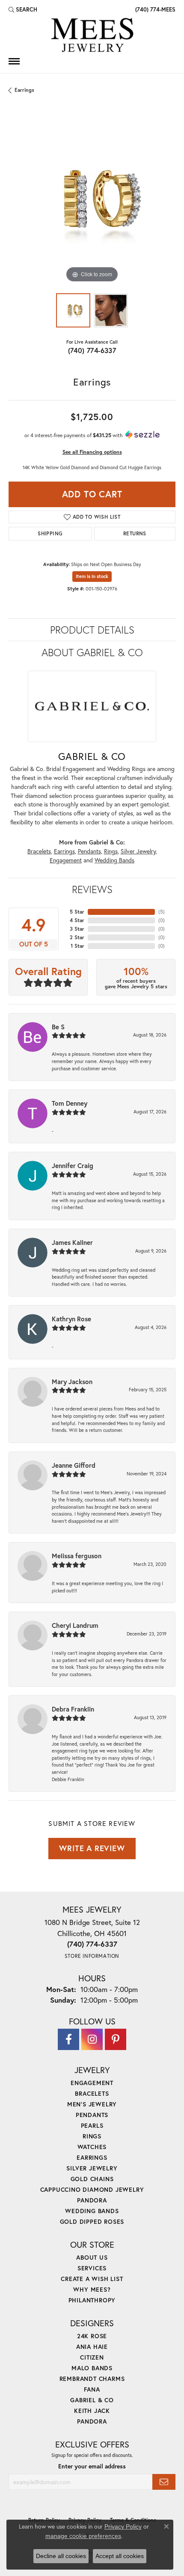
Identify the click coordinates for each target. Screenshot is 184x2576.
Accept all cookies (120, 2556)
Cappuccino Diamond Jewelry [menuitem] (92, 2189)
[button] (23, 9)
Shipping (50, 533)
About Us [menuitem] (92, 2257)
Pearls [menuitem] (92, 2125)
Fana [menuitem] (92, 2389)
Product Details (92, 630)
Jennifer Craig (73, 1165)
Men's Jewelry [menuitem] (92, 2104)
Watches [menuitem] (92, 2147)
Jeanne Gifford (74, 1465)
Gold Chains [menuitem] (92, 2179)
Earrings (24, 90)
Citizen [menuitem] (92, 2357)
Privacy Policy (123, 2526)
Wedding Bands (114, 860)
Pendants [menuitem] (92, 2115)
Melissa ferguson (77, 1556)
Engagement (66, 860)
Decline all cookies (61, 2556)
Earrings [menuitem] (92, 2157)
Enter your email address (92, 2466)
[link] (154, 9)
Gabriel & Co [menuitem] (92, 2400)
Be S (58, 1027)
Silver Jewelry (138, 851)
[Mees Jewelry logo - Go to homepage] (92, 36)
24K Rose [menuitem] (92, 2336)
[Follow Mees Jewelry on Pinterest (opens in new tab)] (116, 2039)
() (162, 912)
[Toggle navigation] (14, 61)
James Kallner (72, 1242)
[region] (92, 202)
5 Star (77, 912)
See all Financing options (92, 452)
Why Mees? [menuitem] (92, 2289)
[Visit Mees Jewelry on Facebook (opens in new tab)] (68, 2039)
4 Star (77, 920)
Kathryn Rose (71, 1319)
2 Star (77, 937)
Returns (135, 533)
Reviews (92, 889)
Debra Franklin (73, 1709)
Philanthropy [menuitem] (92, 2300)
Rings (111, 851)
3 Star (77, 929)
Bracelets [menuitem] (92, 2093)
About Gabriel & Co (92, 652)
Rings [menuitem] (92, 2136)
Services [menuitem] (92, 2268)
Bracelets (39, 851)
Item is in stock (92, 576)
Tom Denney (70, 1103)
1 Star (77, 946)
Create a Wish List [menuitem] (92, 2279)
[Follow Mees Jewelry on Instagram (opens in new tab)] (92, 2039)
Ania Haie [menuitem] (92, 2347)
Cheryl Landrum (75, 1625)
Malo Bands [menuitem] (92, 2368)
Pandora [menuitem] (92, 2200)
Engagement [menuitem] (92, 2083)
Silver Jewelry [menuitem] (92, 2168)
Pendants (89, 851)
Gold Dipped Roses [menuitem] (92, 2221)
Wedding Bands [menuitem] (92, 2211)
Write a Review (92, 1848)
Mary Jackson (72, 1381)
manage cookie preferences (83, 2536)
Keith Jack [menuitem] (92, 2411)
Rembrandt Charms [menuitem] (92, 2379)
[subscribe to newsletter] (164, 2482)
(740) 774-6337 (92, 350)
